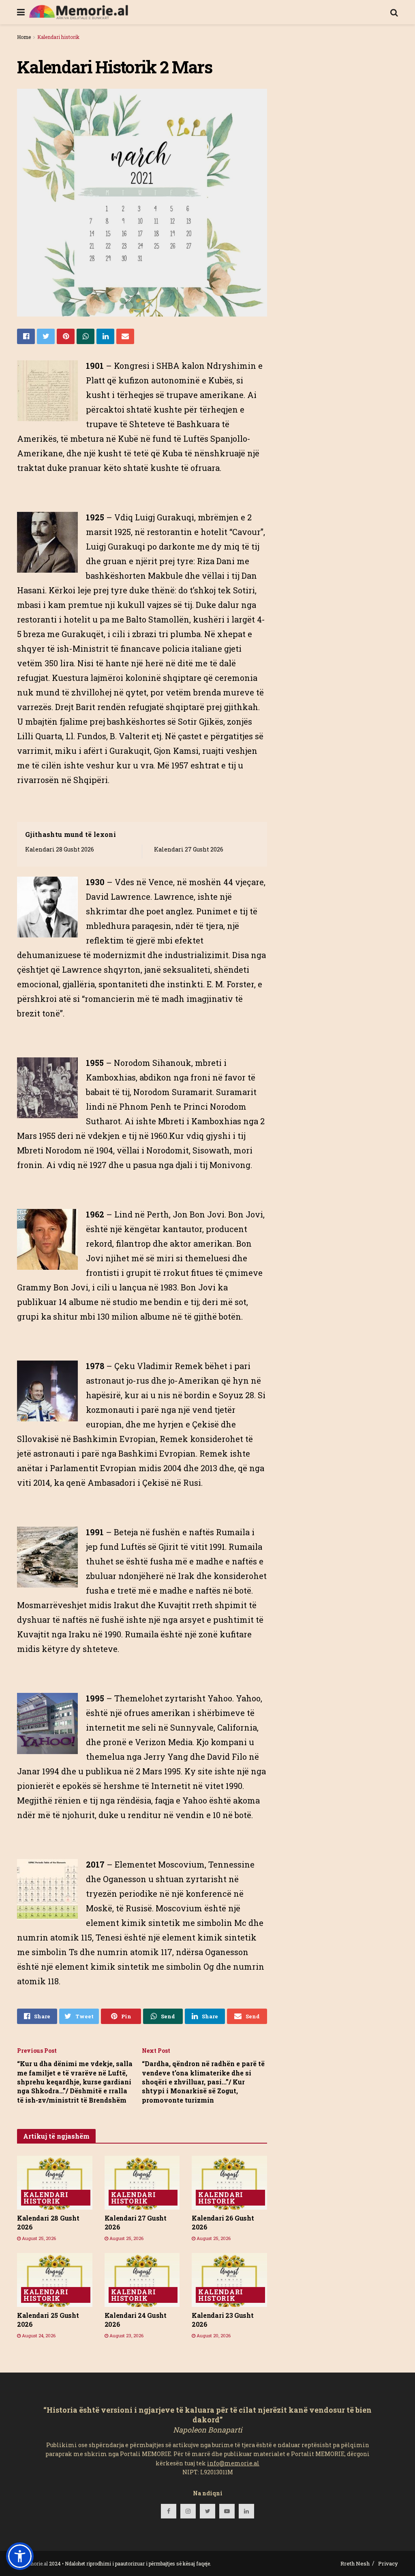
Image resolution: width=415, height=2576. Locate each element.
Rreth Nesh (355, 2563)
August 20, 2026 (213, 2335)
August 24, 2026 (38, 2335)
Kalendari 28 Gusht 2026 (60, 849)
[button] (20, 2556)
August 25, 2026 (38, 2238)
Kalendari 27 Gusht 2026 (189, 849)
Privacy (388, 2563)
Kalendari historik (58, 37)
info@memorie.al (233, 2463)
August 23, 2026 (126, 2335)
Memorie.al (35, 2563)
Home (24, 37)
